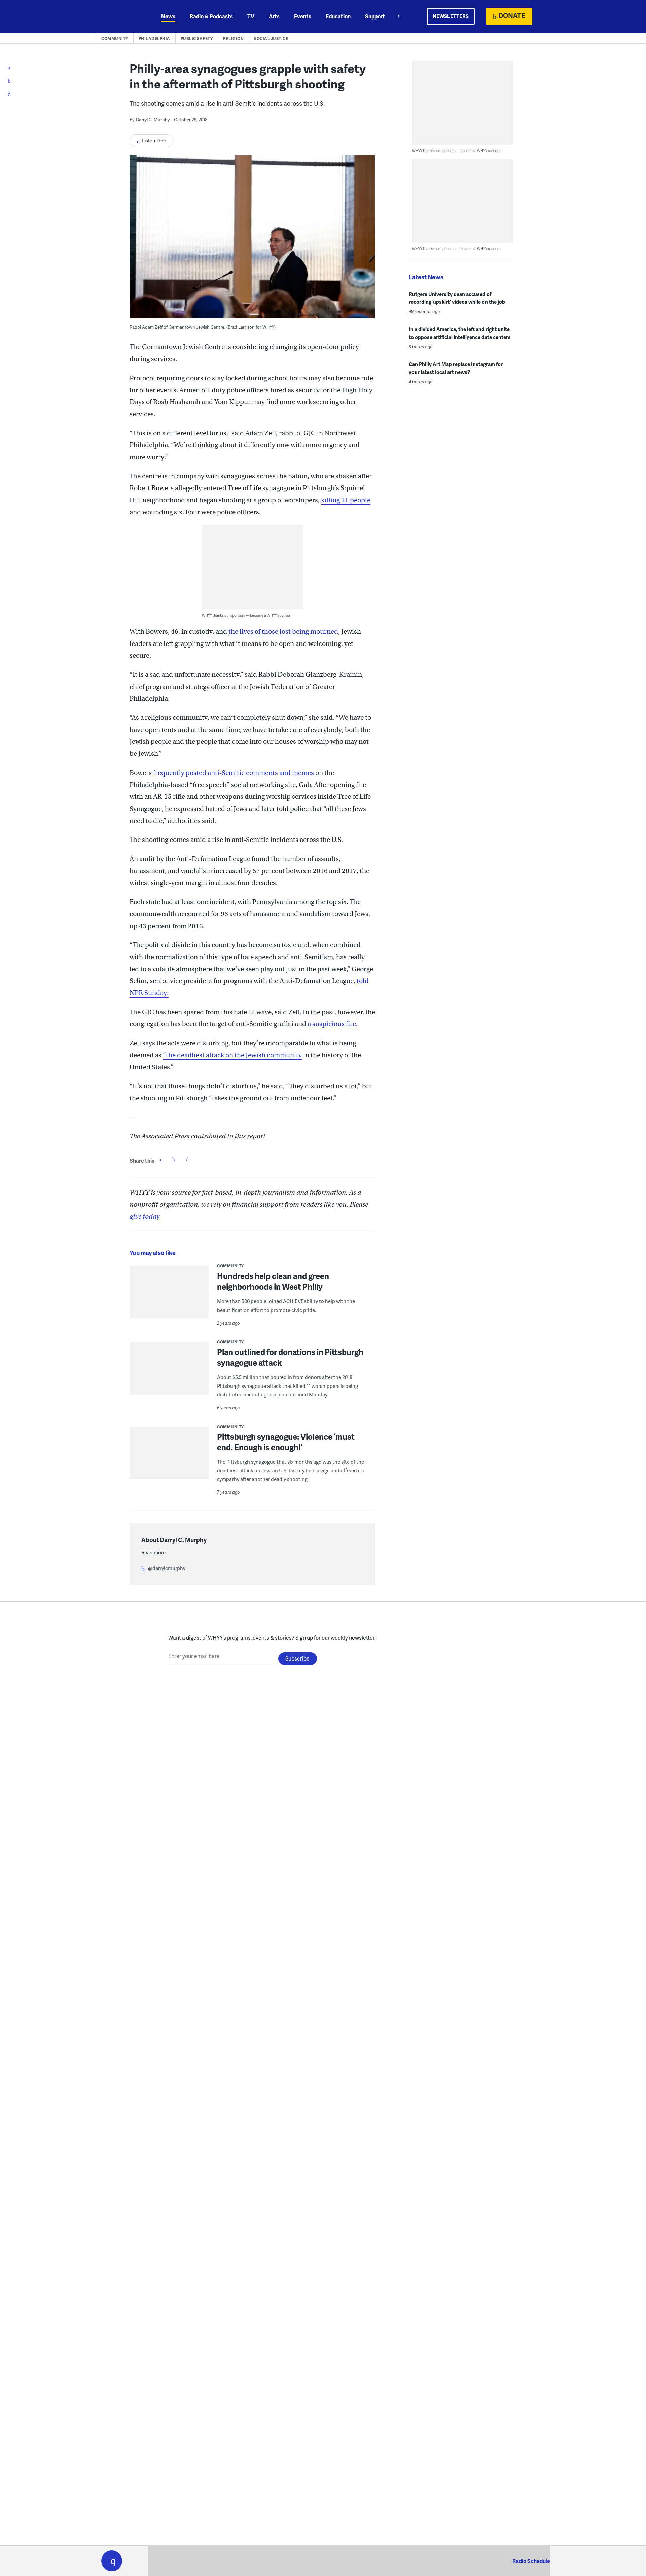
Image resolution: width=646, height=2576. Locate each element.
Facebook (160, 1159)
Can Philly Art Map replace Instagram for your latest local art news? (456, 368)
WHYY (120, 16)
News (168, 16)
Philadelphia (154, 38)
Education (338, 16)
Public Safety (197, 38)
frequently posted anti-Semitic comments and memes (234, 773)
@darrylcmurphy (167, 1568)
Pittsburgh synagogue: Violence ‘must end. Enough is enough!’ (286, 1442)
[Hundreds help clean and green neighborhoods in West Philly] (169, 1297)
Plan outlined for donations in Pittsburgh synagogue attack (290, 1357)
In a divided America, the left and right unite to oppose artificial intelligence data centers (460, 333)
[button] (112, 2561)
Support (375, 16)
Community (115, 38)
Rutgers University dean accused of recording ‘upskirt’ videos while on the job (457, 298)
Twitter (174, 1159)
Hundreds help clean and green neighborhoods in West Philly (273, 1281)
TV (251, 16)
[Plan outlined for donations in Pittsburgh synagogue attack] (169, 1392)
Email (187, 1159)
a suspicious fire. (333, 1024)
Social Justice (271, 38)
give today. (145, 1217)
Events (303, 16)
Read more (153, 1552)
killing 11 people (346, 500)
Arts (274, 16)
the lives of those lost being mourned (283, 632)
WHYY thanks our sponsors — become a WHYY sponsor (246, 615)
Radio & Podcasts (211, 16)
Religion (233, 38)
